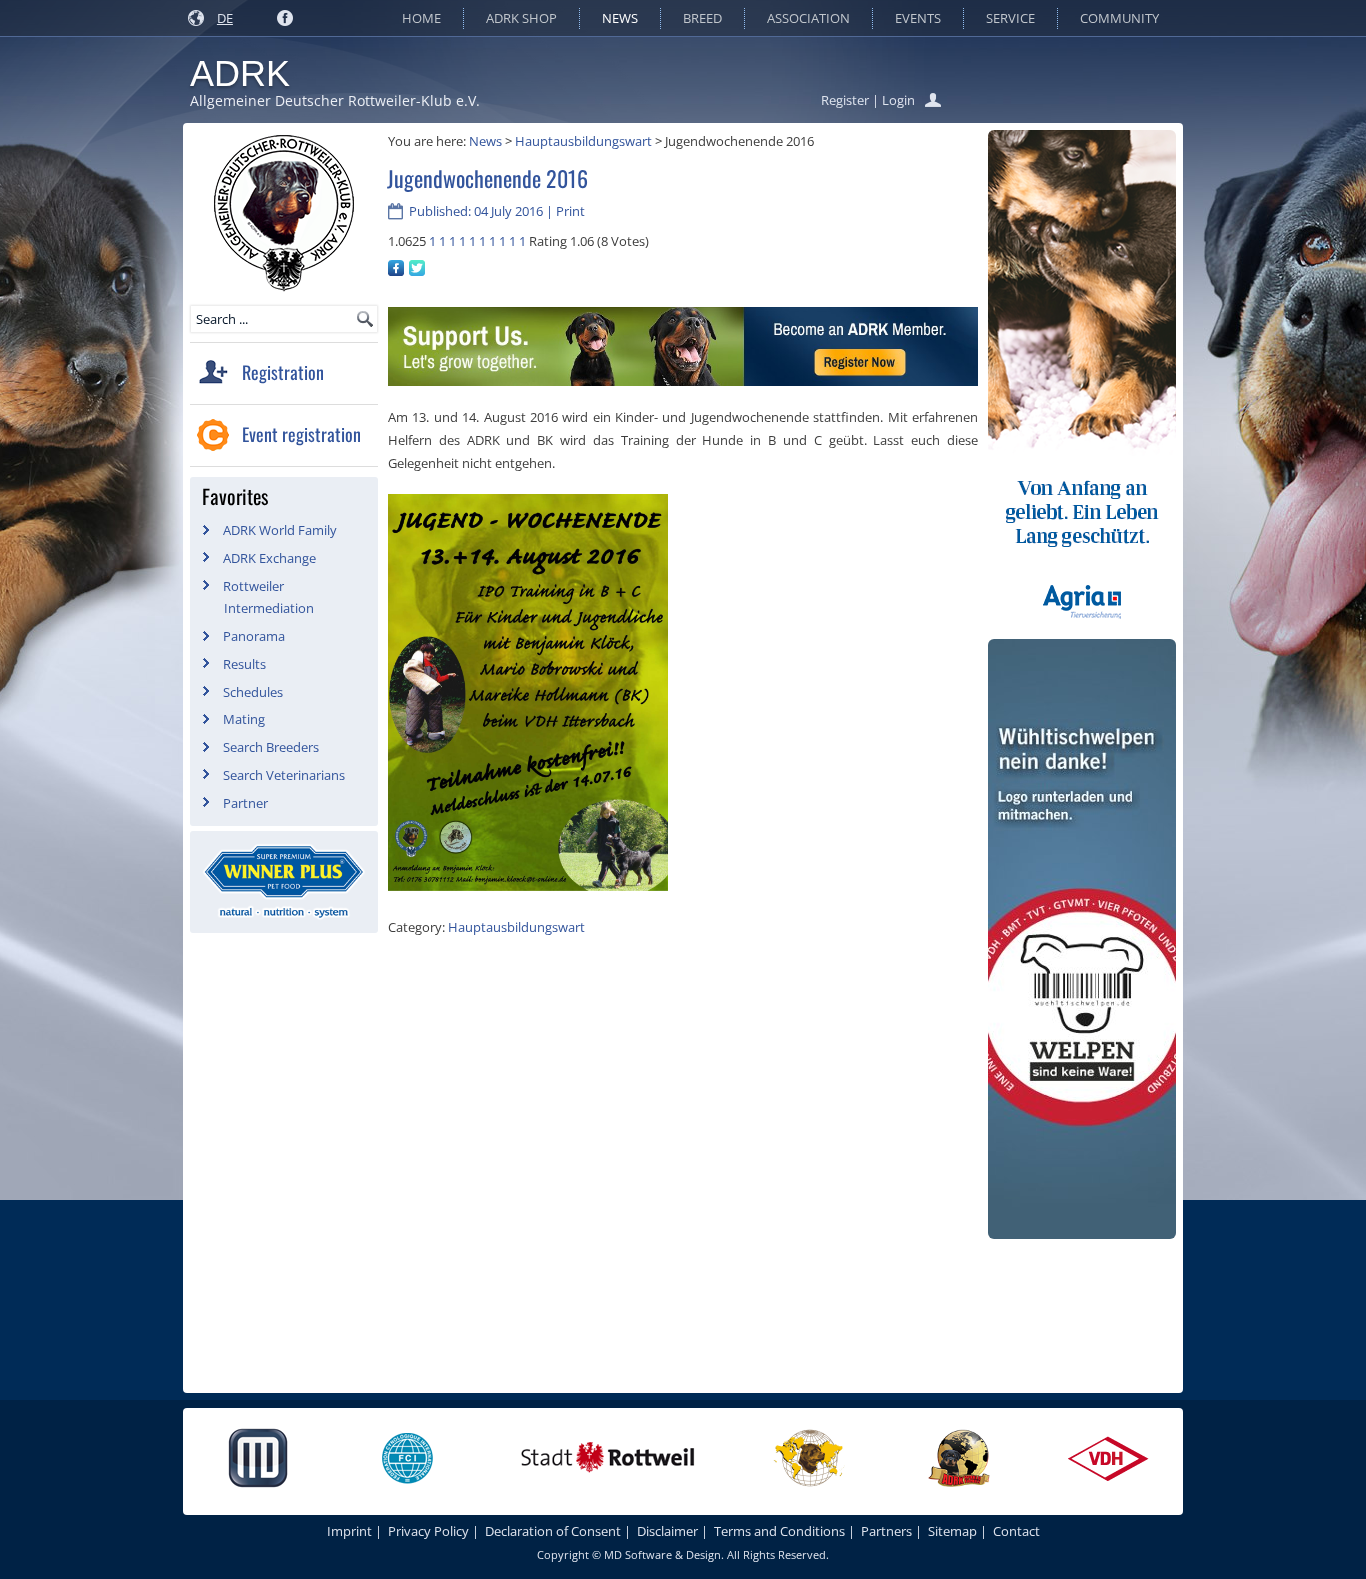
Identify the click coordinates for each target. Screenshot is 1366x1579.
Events (918, 18)
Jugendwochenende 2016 (487, 178)
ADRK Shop (521, 18)
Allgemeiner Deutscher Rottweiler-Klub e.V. (335, 100)
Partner (245, 803)
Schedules (253, 692)
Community (1119, 18)
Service (1010, 18)
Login (898, 100)
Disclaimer (667, 1531)
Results (244, 664)
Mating (244, 719)
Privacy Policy (428, 1531)
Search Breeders (271, 747)
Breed (702, 18)
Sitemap (952, 1531)
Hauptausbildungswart (583, 141)
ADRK (240, 73)
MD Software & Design (662, 1554)
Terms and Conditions (779, 1531)
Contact (1016, 1531)
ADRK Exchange (269, 558)
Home (421, 18)
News (620, 18)
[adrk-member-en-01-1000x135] (683, 381)
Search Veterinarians (284, 775)
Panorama (254, 636)
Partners (886, 1531)
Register (845, 100)
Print (570, 211)
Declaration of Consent (553, 1531)
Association (808, 18)
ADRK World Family (280, 530)
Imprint (349, 1531)
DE (225, 18)
